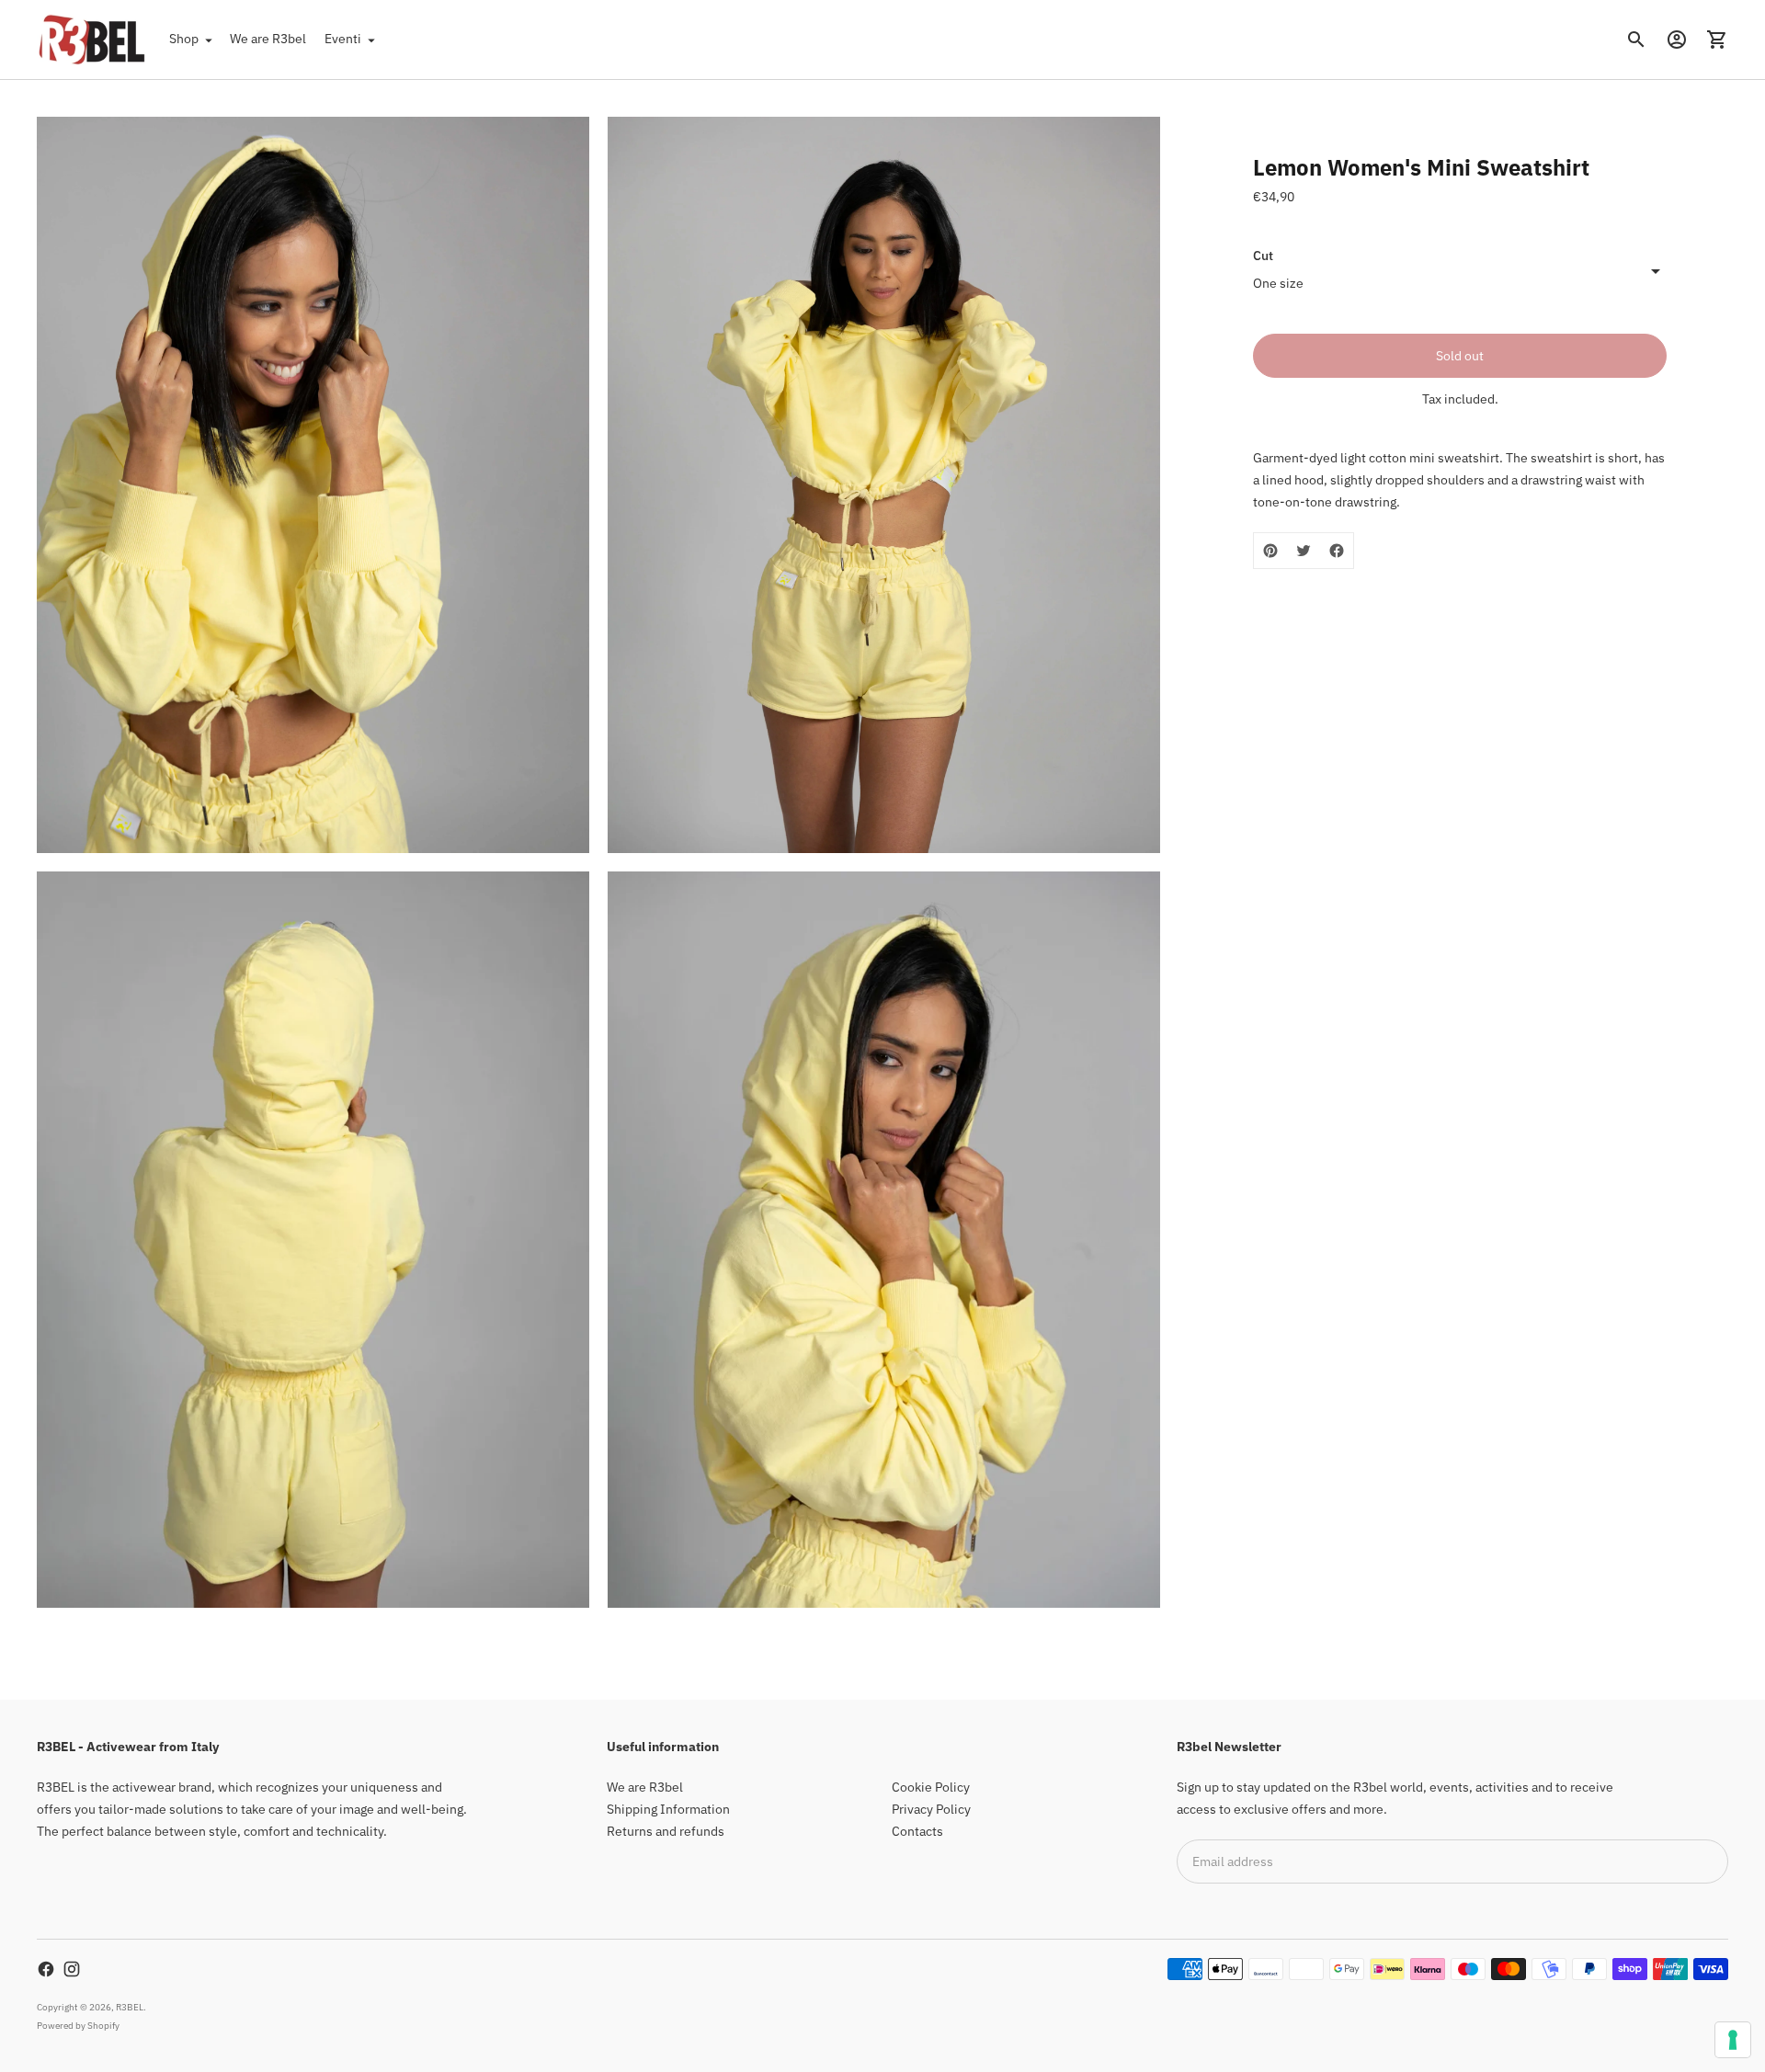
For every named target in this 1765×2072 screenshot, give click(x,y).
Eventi (343, 39)
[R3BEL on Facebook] (46, 1969)
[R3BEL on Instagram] (72, 1969)
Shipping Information (668, 1809)
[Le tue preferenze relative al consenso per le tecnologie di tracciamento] (1733, 2040)
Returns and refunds (666, 1831)
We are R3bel (268, 39)
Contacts (917, 1831)
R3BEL (130, 2007)
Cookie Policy (931, 1787)
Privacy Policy (931, 1809)
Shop (184, 39)
